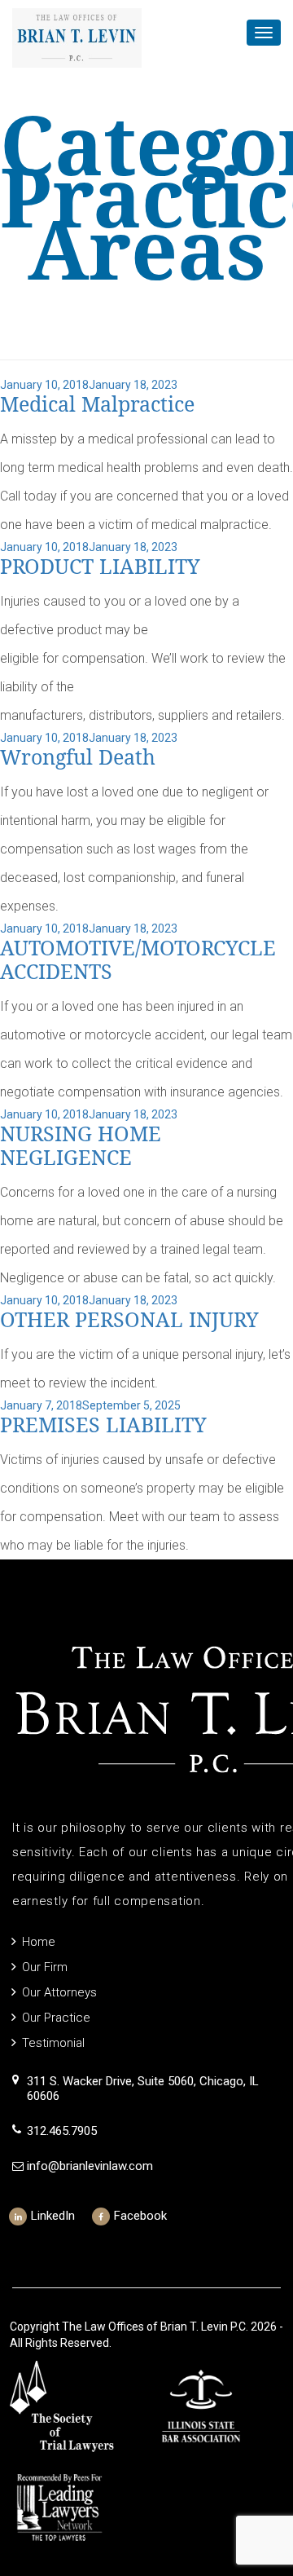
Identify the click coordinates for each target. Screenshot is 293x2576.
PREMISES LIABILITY (103, 1425)
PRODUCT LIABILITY (100, 567)
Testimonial (53, 2043)
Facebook (140, 2216)
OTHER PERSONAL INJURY (129, 1320)
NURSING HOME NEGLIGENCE (81, 1146)
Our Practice (56, 2018)
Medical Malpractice (97, 405)
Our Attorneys (59, 1992)
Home (39, 1942)
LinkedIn (53, 2216)
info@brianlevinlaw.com (90, 2166)
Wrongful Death (78, 758)
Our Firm (45, 1967)
